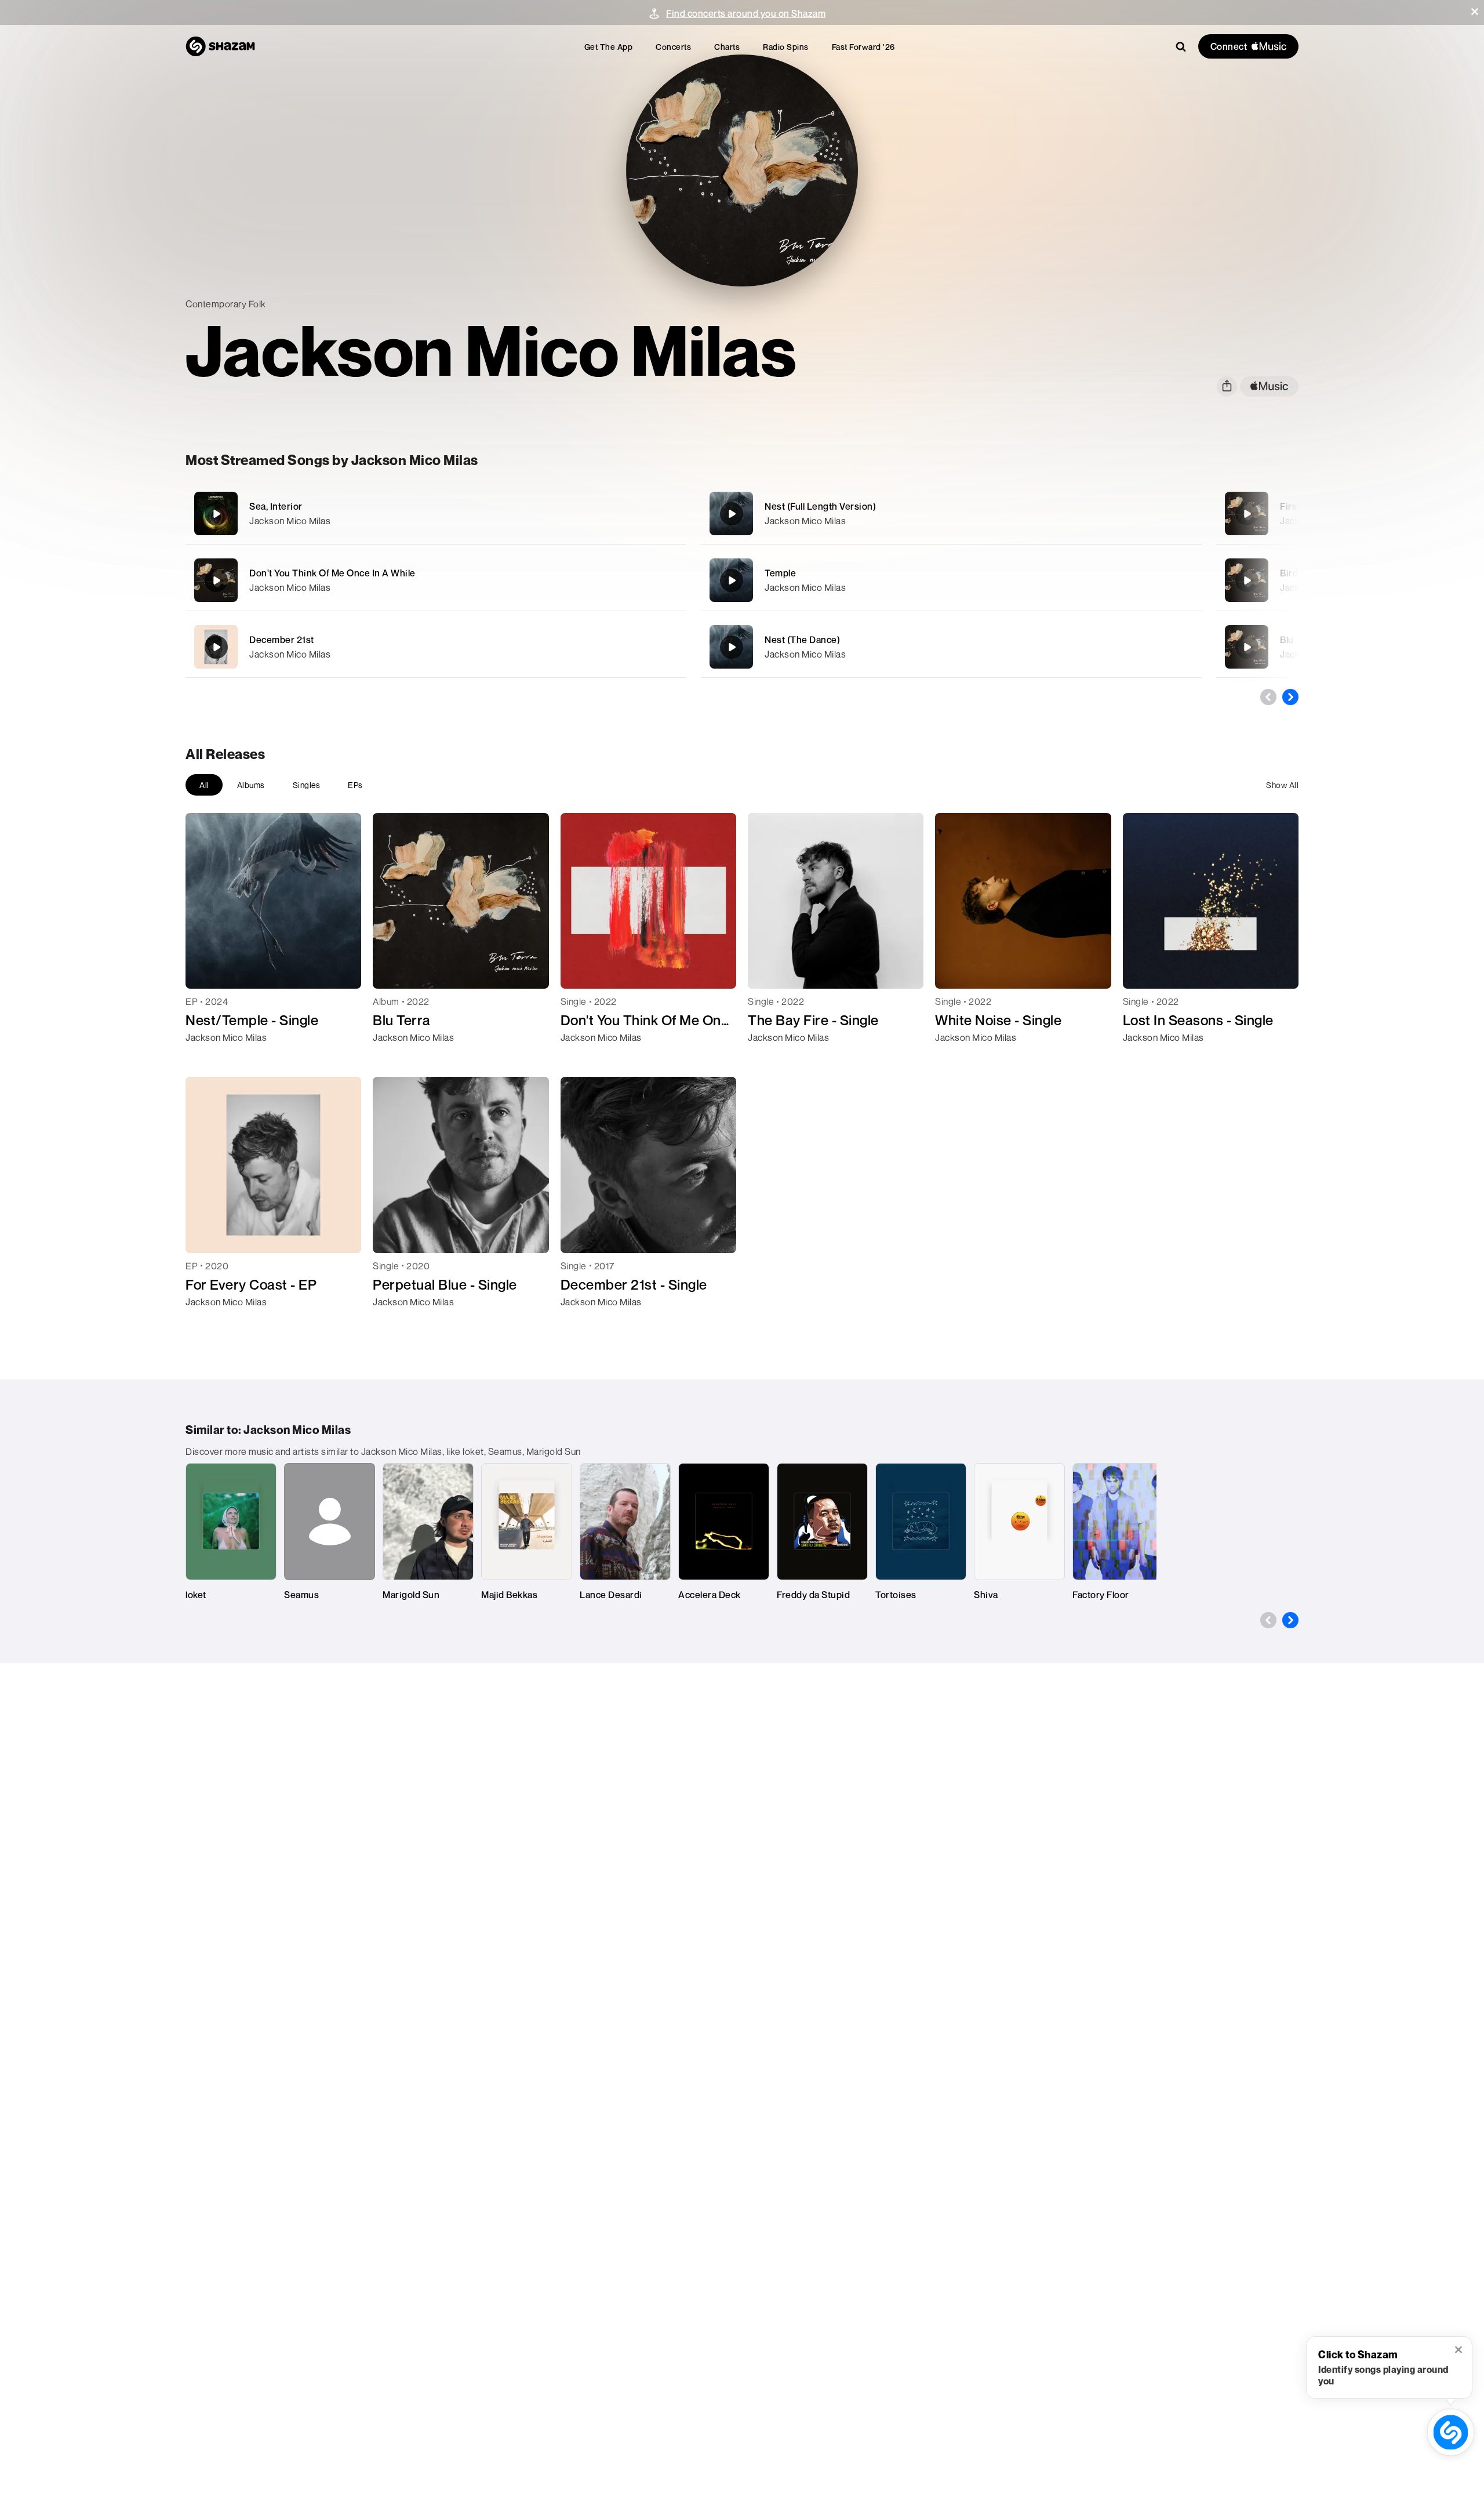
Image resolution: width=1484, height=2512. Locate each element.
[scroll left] (1268, 697)
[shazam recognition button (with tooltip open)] (1451, 2433)
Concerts (673, 47)
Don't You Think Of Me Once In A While (332, 573)
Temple (780, 573)
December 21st (282, 640)
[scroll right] (1290, 697)
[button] (1475, 12)
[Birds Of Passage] (1247, 580)
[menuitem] (609, 47)
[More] (613, 514)
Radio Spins (786, 47)
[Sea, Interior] (436, 513)
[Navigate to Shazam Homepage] (220, 46)
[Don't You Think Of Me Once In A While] (436, 580)
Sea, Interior (276, 506)
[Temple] (951, 580)
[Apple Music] (207, 1058)
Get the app (609, 47)
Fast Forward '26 (863, 47)
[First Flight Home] (1247, 514)
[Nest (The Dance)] (951, 647)
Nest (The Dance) (802, 640)
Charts (727, 47)
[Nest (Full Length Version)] (951, 513)
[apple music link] (1269, 386)
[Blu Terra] (1247, 647)
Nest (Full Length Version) (820, 506)
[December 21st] (436, 647)
